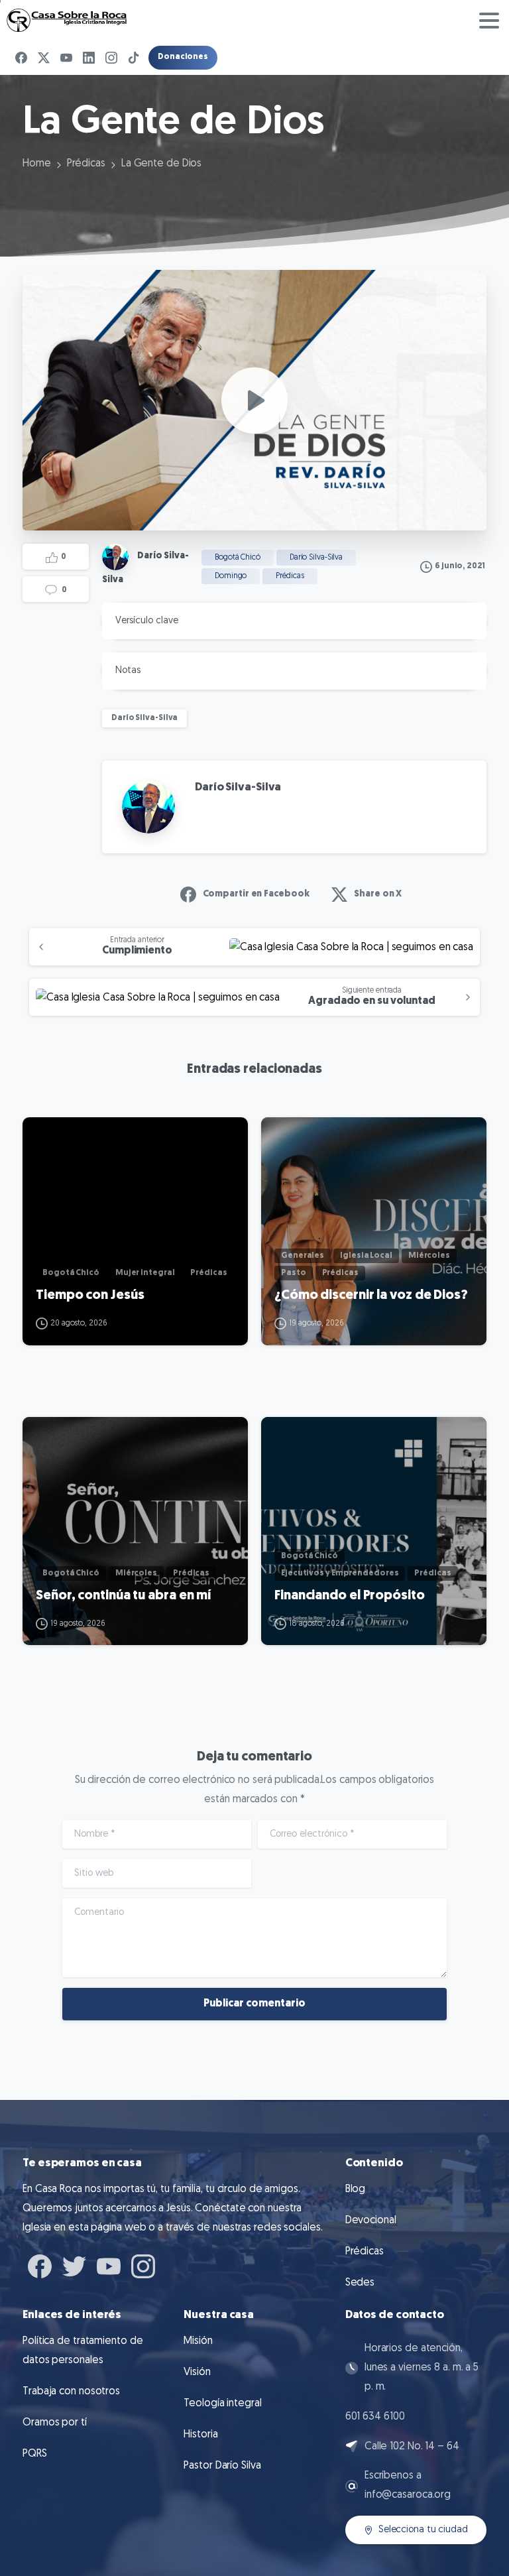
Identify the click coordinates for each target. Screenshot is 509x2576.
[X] (44, 58)
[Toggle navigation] (489, 21)
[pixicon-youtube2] (109, 2265)
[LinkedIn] (89, 58)
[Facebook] (21, 58)
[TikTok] (134, 58)
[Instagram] (111, 58)
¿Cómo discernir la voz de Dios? (371, 1296)
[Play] (254, 400)
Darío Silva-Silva (144, 718)
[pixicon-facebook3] (40, 2265)
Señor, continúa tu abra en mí (123, 1596)
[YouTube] (66, 58)
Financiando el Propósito (350, 1596)
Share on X (378, 894)
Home (37, 164)
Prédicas (86, 164)
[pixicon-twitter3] (74, 2265)
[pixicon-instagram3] (143, 2265)
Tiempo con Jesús (90, 1296)
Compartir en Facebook (256, 894)
